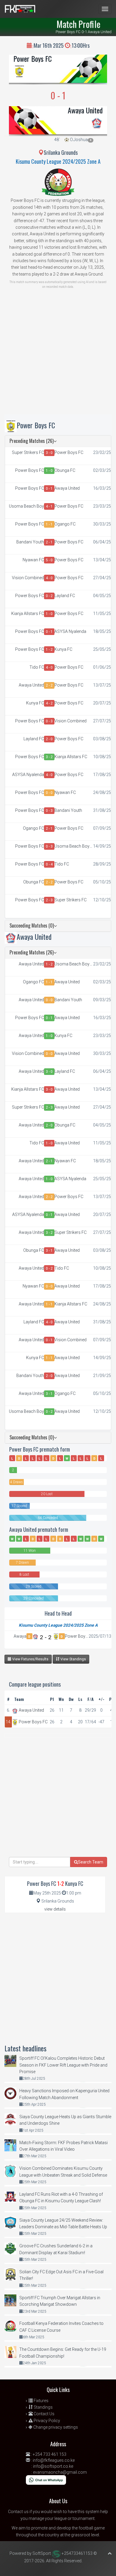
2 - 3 (49, 900)
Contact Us (44, 2414)
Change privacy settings (55, 2427)
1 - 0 (49, 471)
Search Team (91, 1862)
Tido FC (37, 667)
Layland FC (65, 596)
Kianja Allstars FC (28, 614)
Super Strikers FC (28, 452)
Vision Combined (28, 578)
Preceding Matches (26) (32, 441)
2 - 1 (49, 542)
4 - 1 (49, 506)
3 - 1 (49, 1251)
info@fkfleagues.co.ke (54, 2460)
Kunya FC (63, 649)
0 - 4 (49, 864)
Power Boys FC (33, 58)
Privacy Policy (46, 2421)
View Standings (73, 1659)
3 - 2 (49, 757)
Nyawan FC (33, 560)
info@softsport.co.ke (53, 2466)
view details (55, 1909)
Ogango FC (65, 524)
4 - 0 (49, 578)
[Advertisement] (58, 356)
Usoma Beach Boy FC (26, 506)
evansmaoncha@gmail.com (60, 2472)
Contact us (18, 2512)
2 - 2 (49, 685)
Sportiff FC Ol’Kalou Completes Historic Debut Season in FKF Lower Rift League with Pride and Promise (63, 2065)
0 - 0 (49, 793)
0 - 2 (49, 596)
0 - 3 (49, 721)
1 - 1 (49, 524)
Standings (43, 2407)
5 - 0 (49, 560)
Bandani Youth (30, 542)
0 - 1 (49, 489)
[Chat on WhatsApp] (46, 2480)
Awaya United (85, 110)
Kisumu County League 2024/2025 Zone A (58, 161)
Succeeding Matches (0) (32, 925)
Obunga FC (65, 470)
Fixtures (41, 2401)
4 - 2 (49, 703)
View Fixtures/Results (30, 1659)
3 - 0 (49, 453)
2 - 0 (49, 739)
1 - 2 (49, 650)
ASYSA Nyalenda (70, 631)
